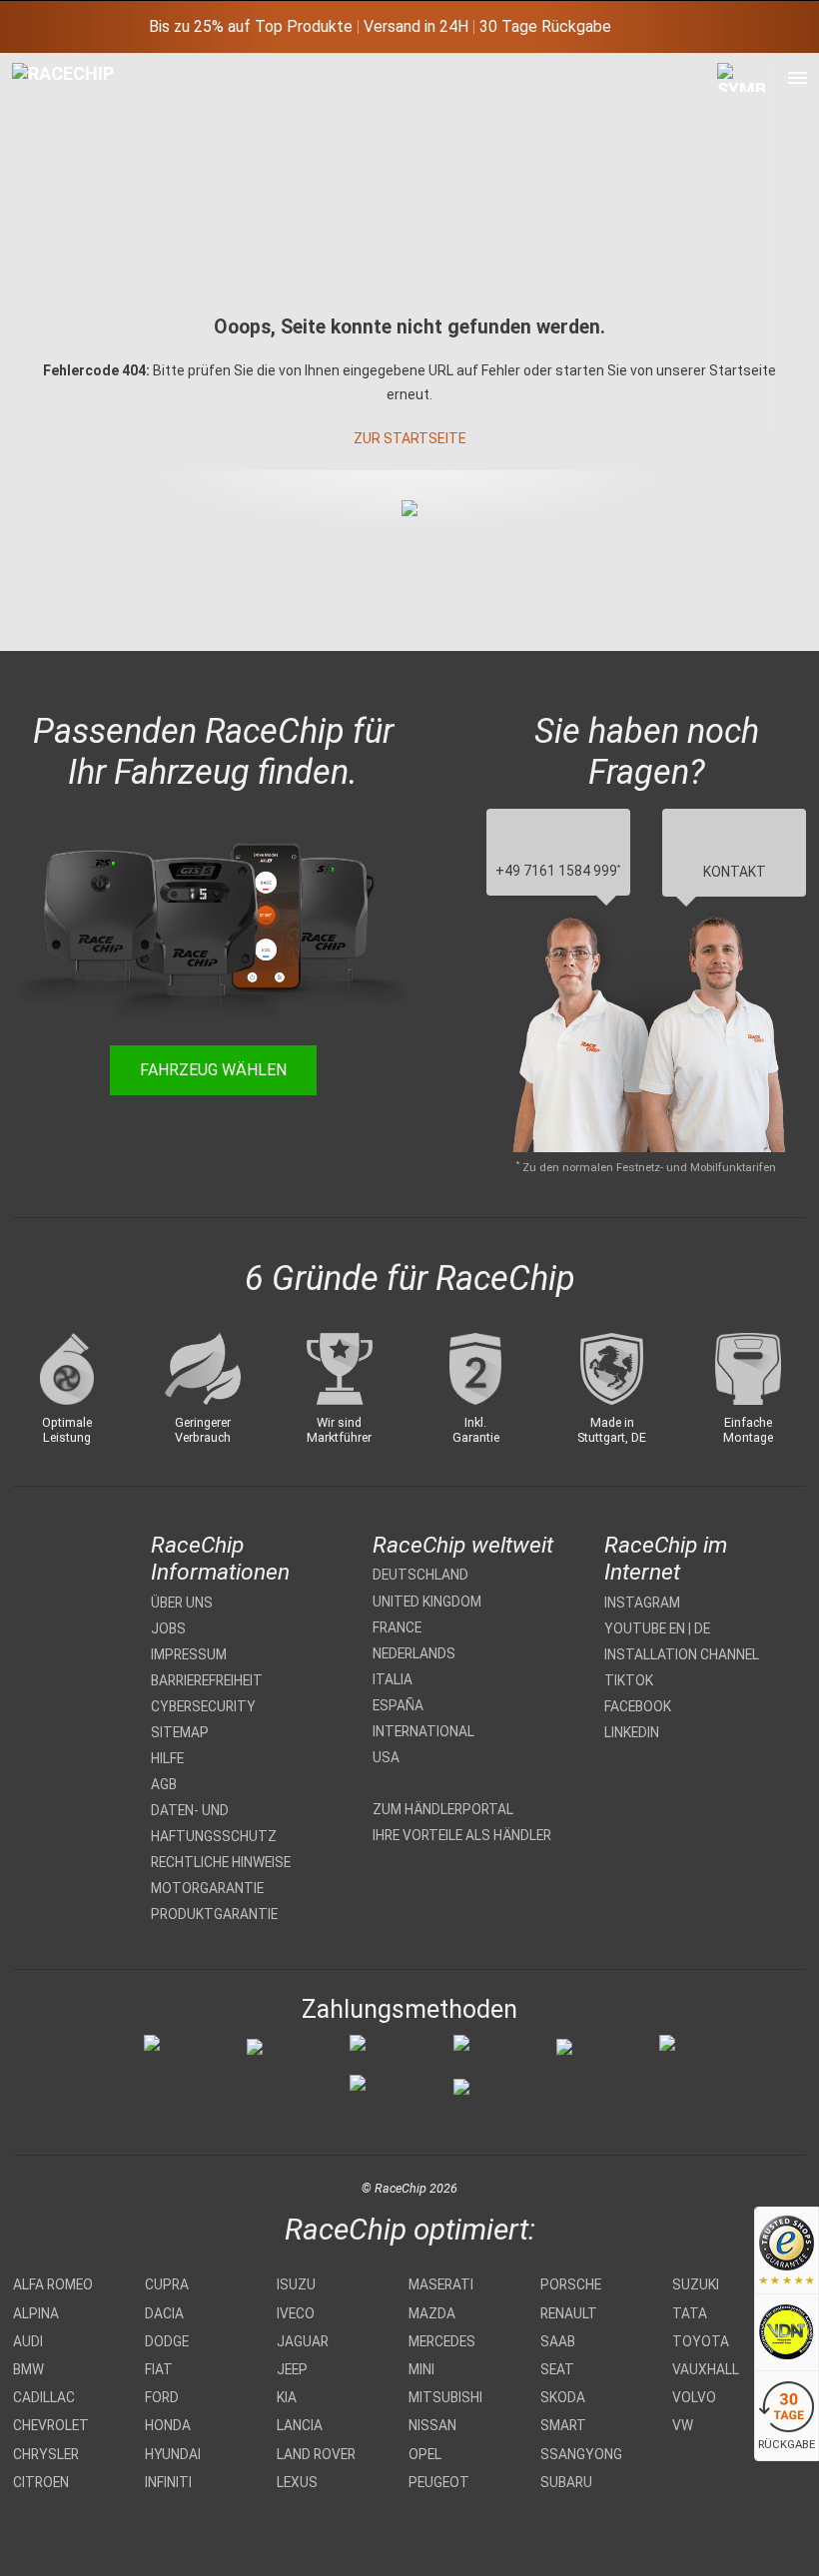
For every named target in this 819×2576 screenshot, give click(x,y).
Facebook (638, 1706)
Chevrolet (51, 2425)
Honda (168, 2425)
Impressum (189, 1654)
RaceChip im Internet (666, 1559)
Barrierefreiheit (207, 1680)
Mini (421, 2369)
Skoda (563, 2397)
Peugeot (439, 2482)
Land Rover (316, 2454)
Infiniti (168, 2482)
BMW (28, 2369)
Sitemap (180, 1732)
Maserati (441, 2284)
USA (386, 1757)
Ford (162, 2397)
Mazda (432, 2313)
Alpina (36, 2313)
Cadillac (44, 2397)
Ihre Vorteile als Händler (462, 1835)
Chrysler (46, 2454)
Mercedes (442, 2341)
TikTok (629, 1680)
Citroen (41, 2482)
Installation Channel (682, 1654)
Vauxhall (706, 2369)
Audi (28, 2341)
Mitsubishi (445, 2397)
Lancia (300, 2425)
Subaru (566, 2482)
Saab (558, 2341)
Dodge (167, 2341)
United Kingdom (427, 1602)
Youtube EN (645, 1628)
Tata (690, 2313)
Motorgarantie (207, 1888)
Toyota (701, 2341)
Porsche (571, 2284)
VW (683, 2425)
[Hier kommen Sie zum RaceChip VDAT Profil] (786, 2334)
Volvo (694, 2397)
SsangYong (581, 2454)
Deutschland (420, 1575)
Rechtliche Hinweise (221, 1862)
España (398, 1705)
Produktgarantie (214, 1914)
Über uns (182, 1603)
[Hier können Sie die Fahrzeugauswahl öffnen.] (743, 247)
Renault (569, 2313)
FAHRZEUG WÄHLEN (213, 1070)
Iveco (296, 2313)
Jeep (292, 2369)
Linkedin (632, 1732)
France (397, 1627)
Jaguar (303, 2341)
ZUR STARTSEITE (410, 438)
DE (702, 1628)
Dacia (164, 2313)
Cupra (167, 2284)
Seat (557, 2369)
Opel (425, 2454)
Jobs (168, 1628)
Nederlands (414, 1653)
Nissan (432, 2425)
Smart (563, 2425)
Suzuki (696, 2284)
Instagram (642, 1603)
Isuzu (296, 2284)
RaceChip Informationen (220, 1559)
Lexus (297, 2482)
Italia (393, 1679)
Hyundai (173, 2454)
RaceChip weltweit (463, 1545)
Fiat (159, 2369)
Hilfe (167, 1758)
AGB (164, 1784)
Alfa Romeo (53, 2284)
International (423, 1731)
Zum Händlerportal (443, 1809)
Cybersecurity (203, 1706)
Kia (287, 2397)
